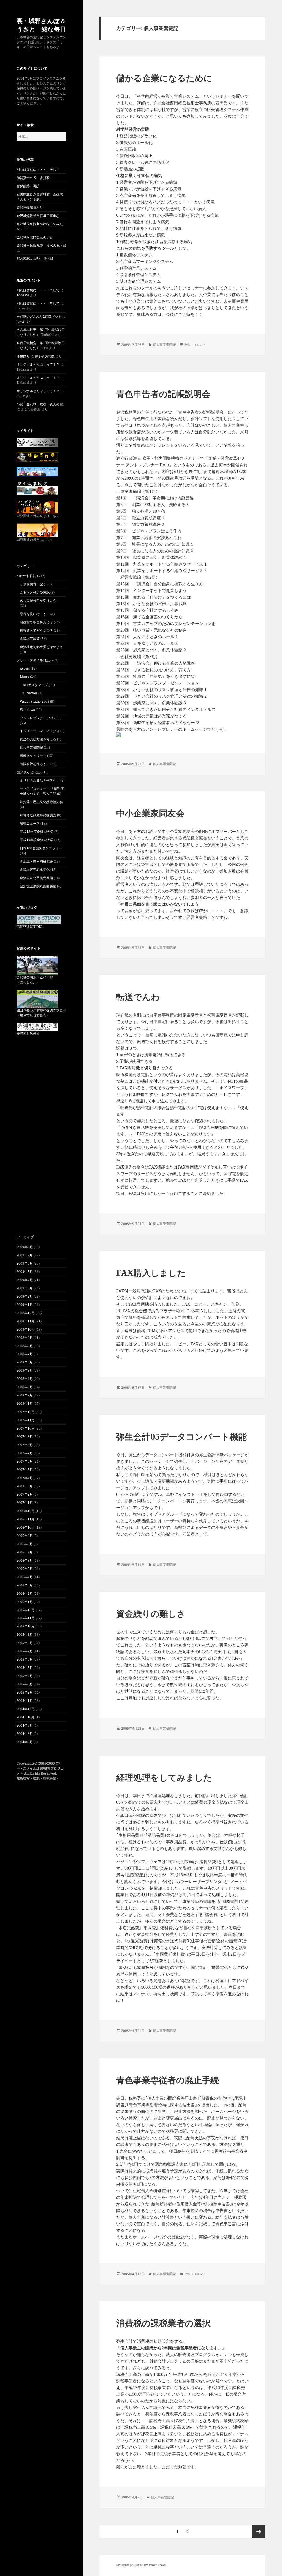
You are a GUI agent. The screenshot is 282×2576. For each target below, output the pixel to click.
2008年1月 (25, 1404)
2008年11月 (26, 1321)
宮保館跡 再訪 (28, 186)
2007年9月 (25, 1437)
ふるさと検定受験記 (35, 592)
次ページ (259, 2531)
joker (21, 321)
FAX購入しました (151, 1273)
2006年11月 (26, 1519)
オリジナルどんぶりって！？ (38, 364)
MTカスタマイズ (36, 685)
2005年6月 (25, 1659)
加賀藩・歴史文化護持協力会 (41, 802)
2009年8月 (25, 1247)
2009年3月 (25, 1288)
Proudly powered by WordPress (141, 2565)
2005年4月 (25, 1676)
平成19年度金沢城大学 (37, 840)
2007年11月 (26, 1420)
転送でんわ (138, 997)
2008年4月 (25, 1379)
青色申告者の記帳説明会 (163, 394)
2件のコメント (195, 345)
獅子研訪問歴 (45, 356)
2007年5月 (25, 1470)
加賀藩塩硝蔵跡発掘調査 (38, 815)
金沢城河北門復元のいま (35, 237)
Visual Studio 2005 (35, 701)
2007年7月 (25, 1453)
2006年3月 (25, 1585)
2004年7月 (25, 1725)
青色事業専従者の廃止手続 (168, 2080)
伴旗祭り (23, 356)
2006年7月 (25, 1552)
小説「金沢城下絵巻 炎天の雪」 (41, 404)
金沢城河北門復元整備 (36, 878)
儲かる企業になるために (164, 78)
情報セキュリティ (33, 756)
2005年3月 (25, 1684)
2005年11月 (26, 1618)
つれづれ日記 (26, 576)
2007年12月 (26, 1412)
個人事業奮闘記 (31, 747)
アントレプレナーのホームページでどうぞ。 (186, 729)
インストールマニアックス (40, 731)
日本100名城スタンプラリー (41, 848)
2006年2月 (25, 1593)
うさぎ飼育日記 (31, 584)
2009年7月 (25, 1255)
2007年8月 (25, 1445)
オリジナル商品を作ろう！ (40, 780)
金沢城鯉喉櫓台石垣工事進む (38, 216)
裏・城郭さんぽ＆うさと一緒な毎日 (41, 25)
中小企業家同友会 (150, 813)
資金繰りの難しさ (151, 1613)
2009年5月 (25, 1272)
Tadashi (23, 295)
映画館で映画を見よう (36, 622)
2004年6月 (25, 1734)
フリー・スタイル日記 (33, 660)
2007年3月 (25, 1486)
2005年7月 (25, 1651)
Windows (27, 710)
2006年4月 (25, 1577)
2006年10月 (26, 1527)
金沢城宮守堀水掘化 (35, 870)
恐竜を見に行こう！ (35, 614)
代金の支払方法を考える (38, 739)
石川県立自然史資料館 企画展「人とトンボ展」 (40, 197)
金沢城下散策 (30, 639)
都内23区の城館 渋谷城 (35, 259)
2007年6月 (25, 1461)
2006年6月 (25, 1560)
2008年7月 (25, 1354)
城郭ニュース (30, 823)
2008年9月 (25, 1338)
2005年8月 (25, 1643)
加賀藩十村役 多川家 (33, 178)
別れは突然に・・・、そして (38, 169)
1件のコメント (195, 2274)
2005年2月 (25, 1692)
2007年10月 (26, 1428)
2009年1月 (25, 1305)
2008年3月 (25, 1387)
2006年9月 (25, 1536)
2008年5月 (25, 1370)
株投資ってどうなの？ (36, 630)
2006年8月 (25, 1544)
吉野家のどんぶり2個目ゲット (39, 316)
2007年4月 (25, 1478)
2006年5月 (25, 1569)
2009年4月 (25, 1280)
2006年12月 (26, 1511)
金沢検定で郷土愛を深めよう (41, 647)
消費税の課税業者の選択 (163, 2323)
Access (25, 668)
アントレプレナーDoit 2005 (41, 718)
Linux (25, 677)
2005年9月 (25, 1635)
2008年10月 (26, 1329)
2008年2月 (25, 1395)
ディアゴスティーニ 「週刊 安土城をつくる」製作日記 (42, 791)
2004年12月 (26, 1709)
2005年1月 (25, 1701)
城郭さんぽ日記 (28, 772)
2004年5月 (25, 1742)
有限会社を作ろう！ (35, 764)
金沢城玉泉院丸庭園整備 (38, 886)
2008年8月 (25, 1346)
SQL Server (29, 693)
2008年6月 (25, 1362)
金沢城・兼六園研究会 (36, 861)
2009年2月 (25, 1296)
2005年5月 (25, 1668)
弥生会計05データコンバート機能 (181, 1436)
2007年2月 (25, 1494)
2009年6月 (25, 1263)
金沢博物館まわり (30, 207)
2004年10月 (26, 1717)
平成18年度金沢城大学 (37, 832)
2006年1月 (25, 1602)
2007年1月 (25, 1503)
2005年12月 (26, 1610)
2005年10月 (26, 1626)
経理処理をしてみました (164, 1777)
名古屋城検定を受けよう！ (40, 601)
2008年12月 (26, 1313)
